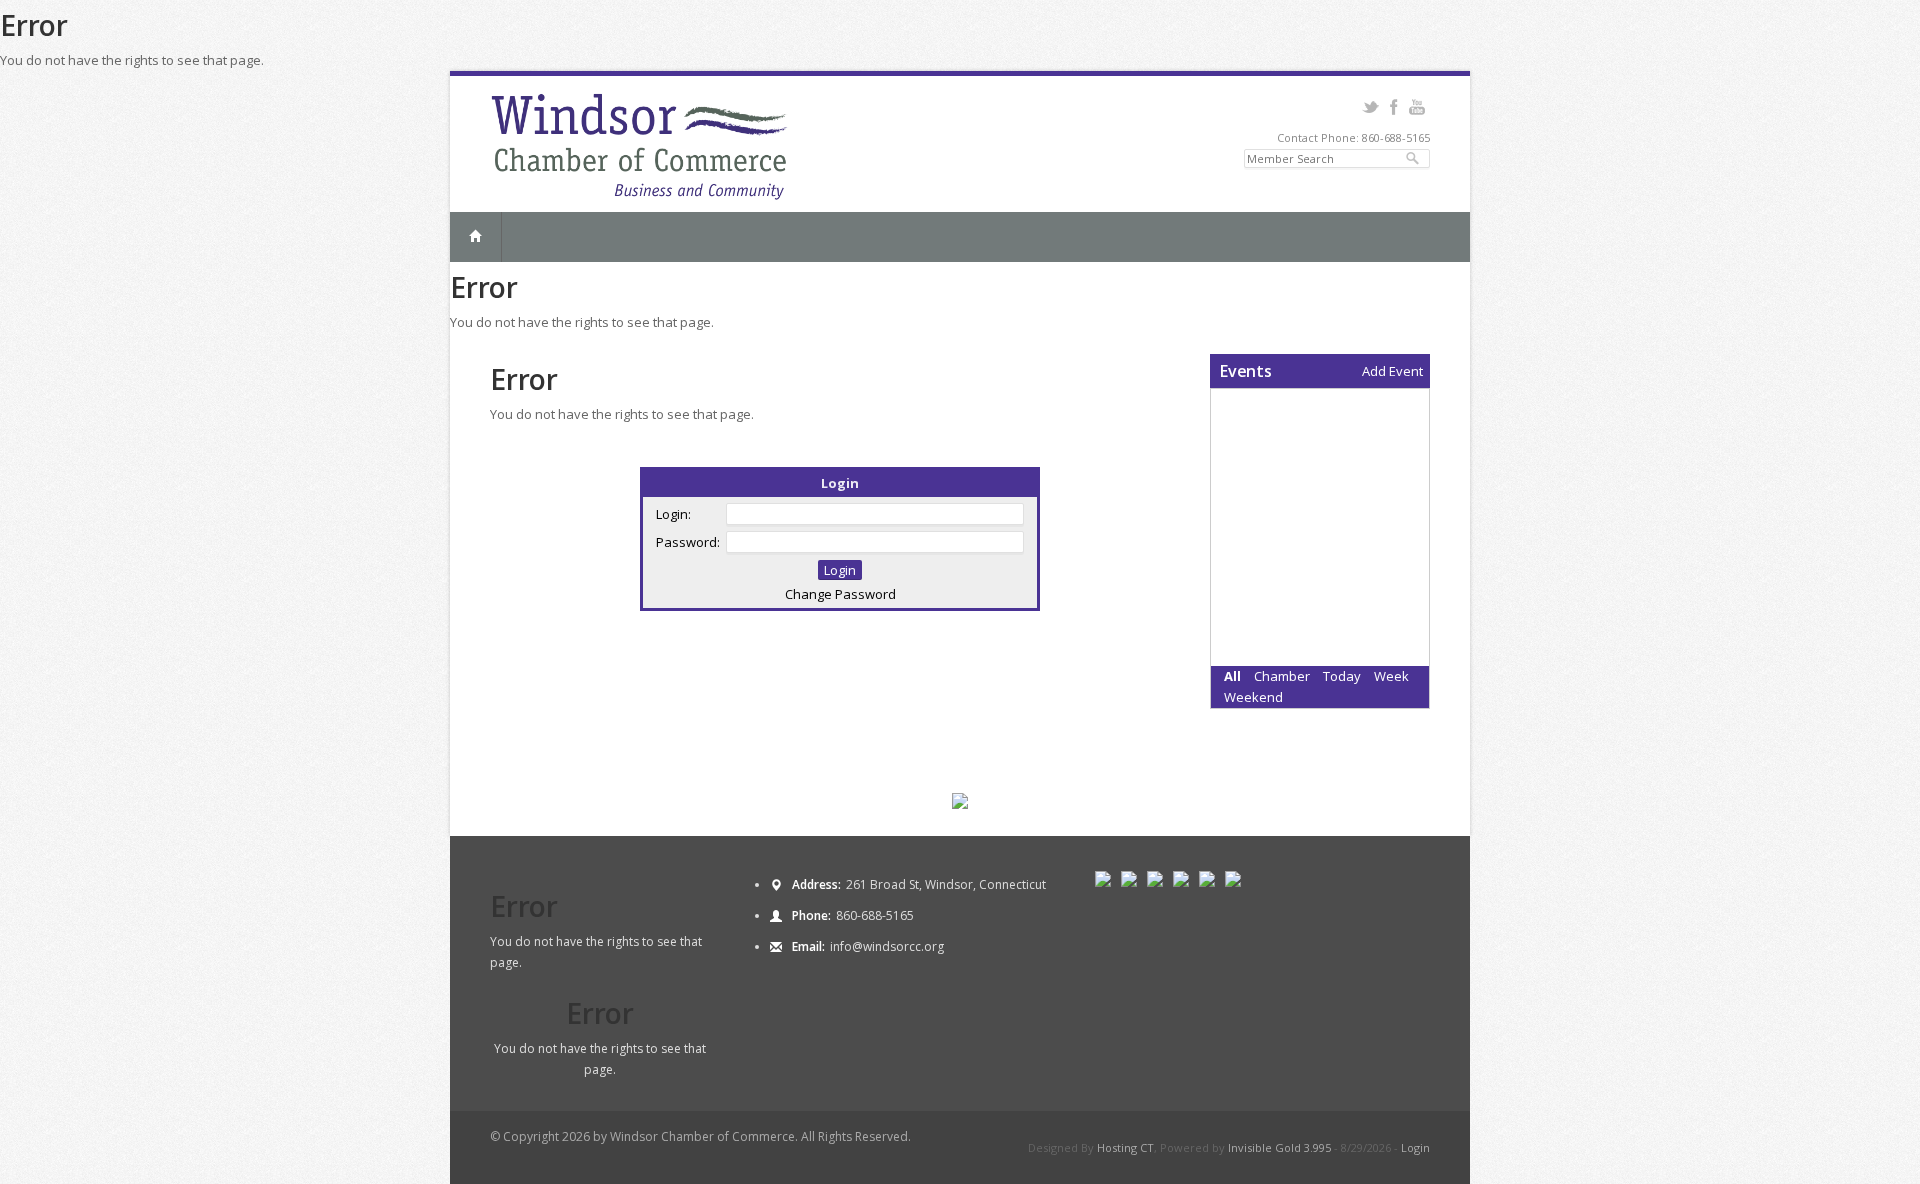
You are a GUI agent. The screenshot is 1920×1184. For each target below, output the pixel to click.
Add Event (1392, 371)
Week (1391, 676)
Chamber (1282, 676)
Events (1246, 371)
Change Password (840, 594)
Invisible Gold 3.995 (1281, 1147)
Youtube (1416, 107)
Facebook (1393, 107)
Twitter (1370, 107)
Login (1415, 1147)
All (1232, 676)
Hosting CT (1125, 1147)
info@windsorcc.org (887, 946)
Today (1342, 676)
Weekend (1253, 697)
